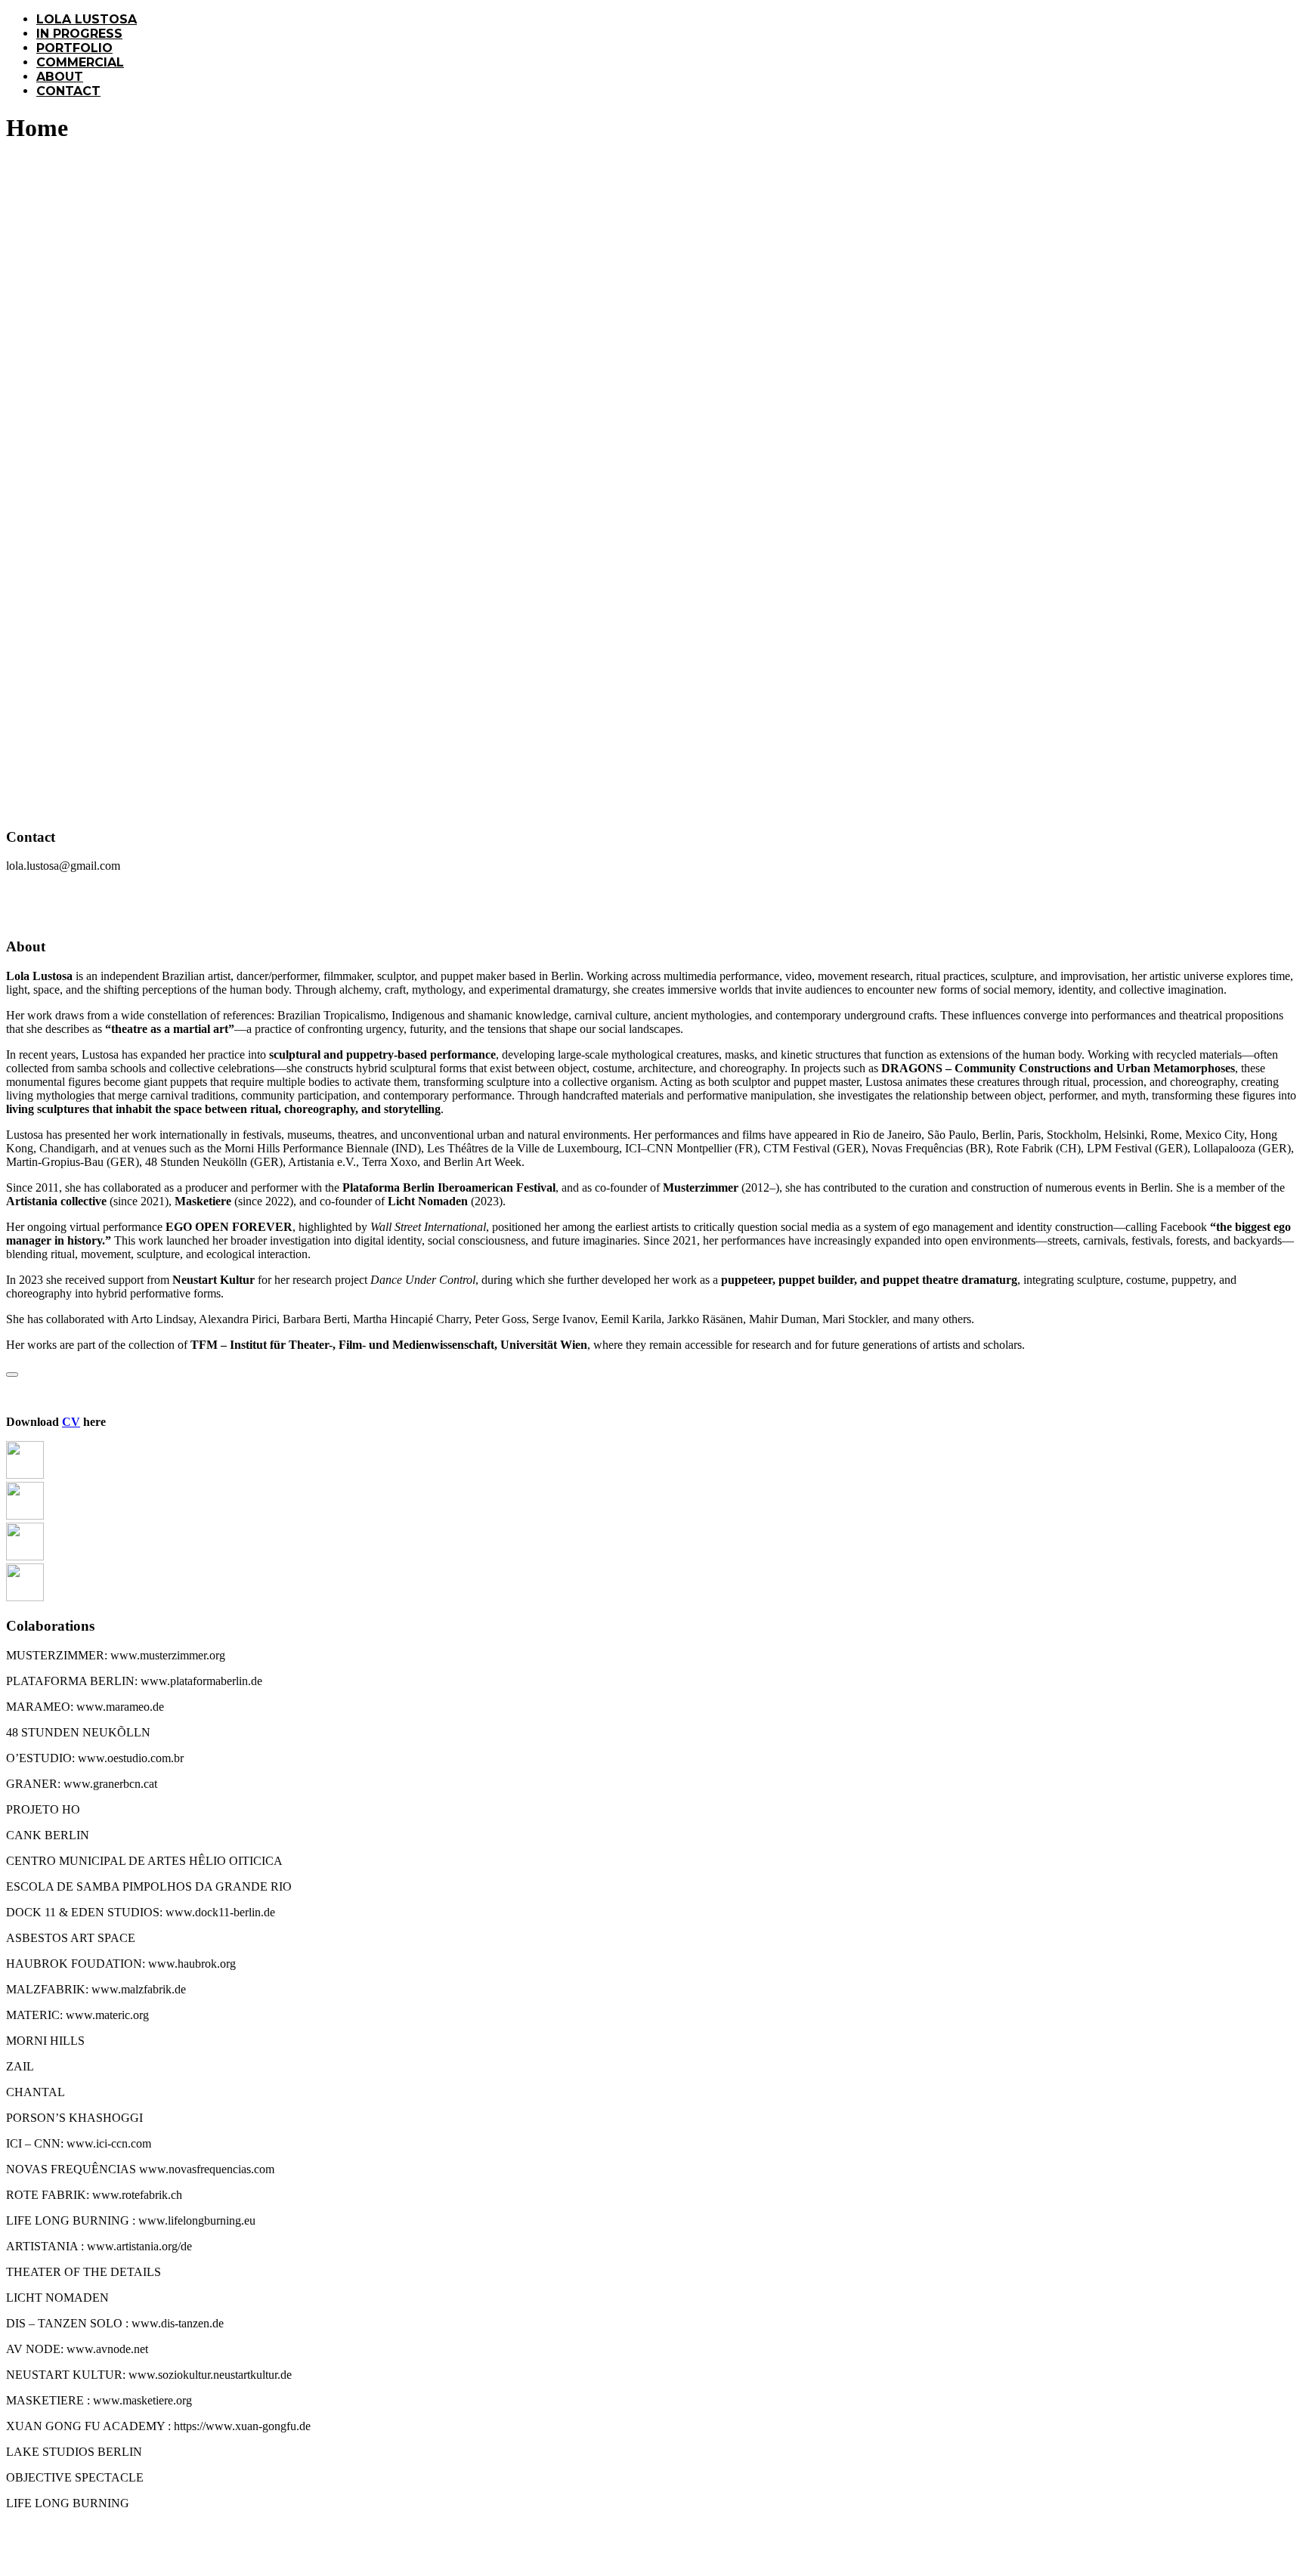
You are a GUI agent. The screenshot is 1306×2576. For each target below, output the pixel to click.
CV (71, 1422)
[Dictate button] (12, 1375)
